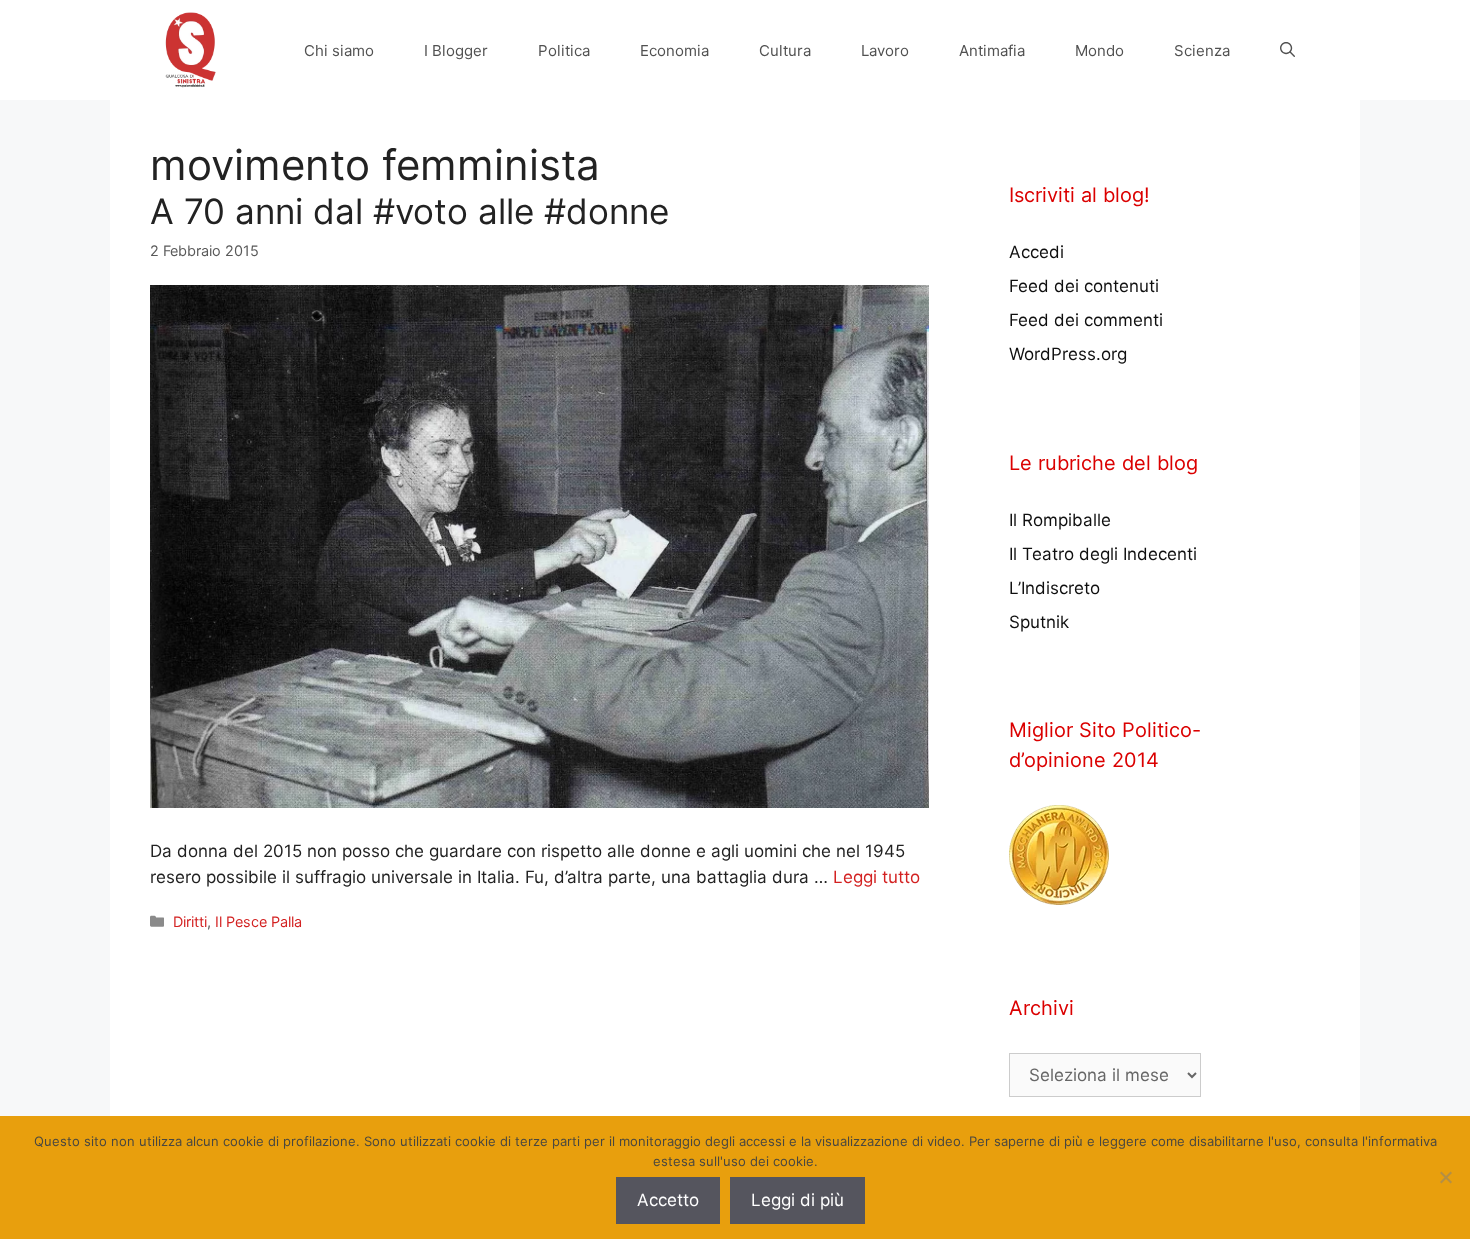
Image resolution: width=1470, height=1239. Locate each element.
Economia (674, 50)
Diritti (190, 921)
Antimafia (992, 50)
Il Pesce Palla (258, 921)
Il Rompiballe (1060, 520)
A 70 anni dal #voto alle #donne (409, 211)
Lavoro (885, 50)
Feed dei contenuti (1084, 286)
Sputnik (1039, 622)
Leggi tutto (876, 877)
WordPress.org (1068, 354)
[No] (1445, 1177)
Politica (564, 50)
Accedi (1036, 252)
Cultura (785, 50)
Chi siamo (339, 50)
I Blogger (456, 50)
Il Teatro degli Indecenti (1103, 554)
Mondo (1099, 50)
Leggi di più (797, 1200)
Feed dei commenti (1086, 320)
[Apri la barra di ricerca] (1287, 50)
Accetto (668, 1200)
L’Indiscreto (1054, 588)
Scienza (1202, 50)
